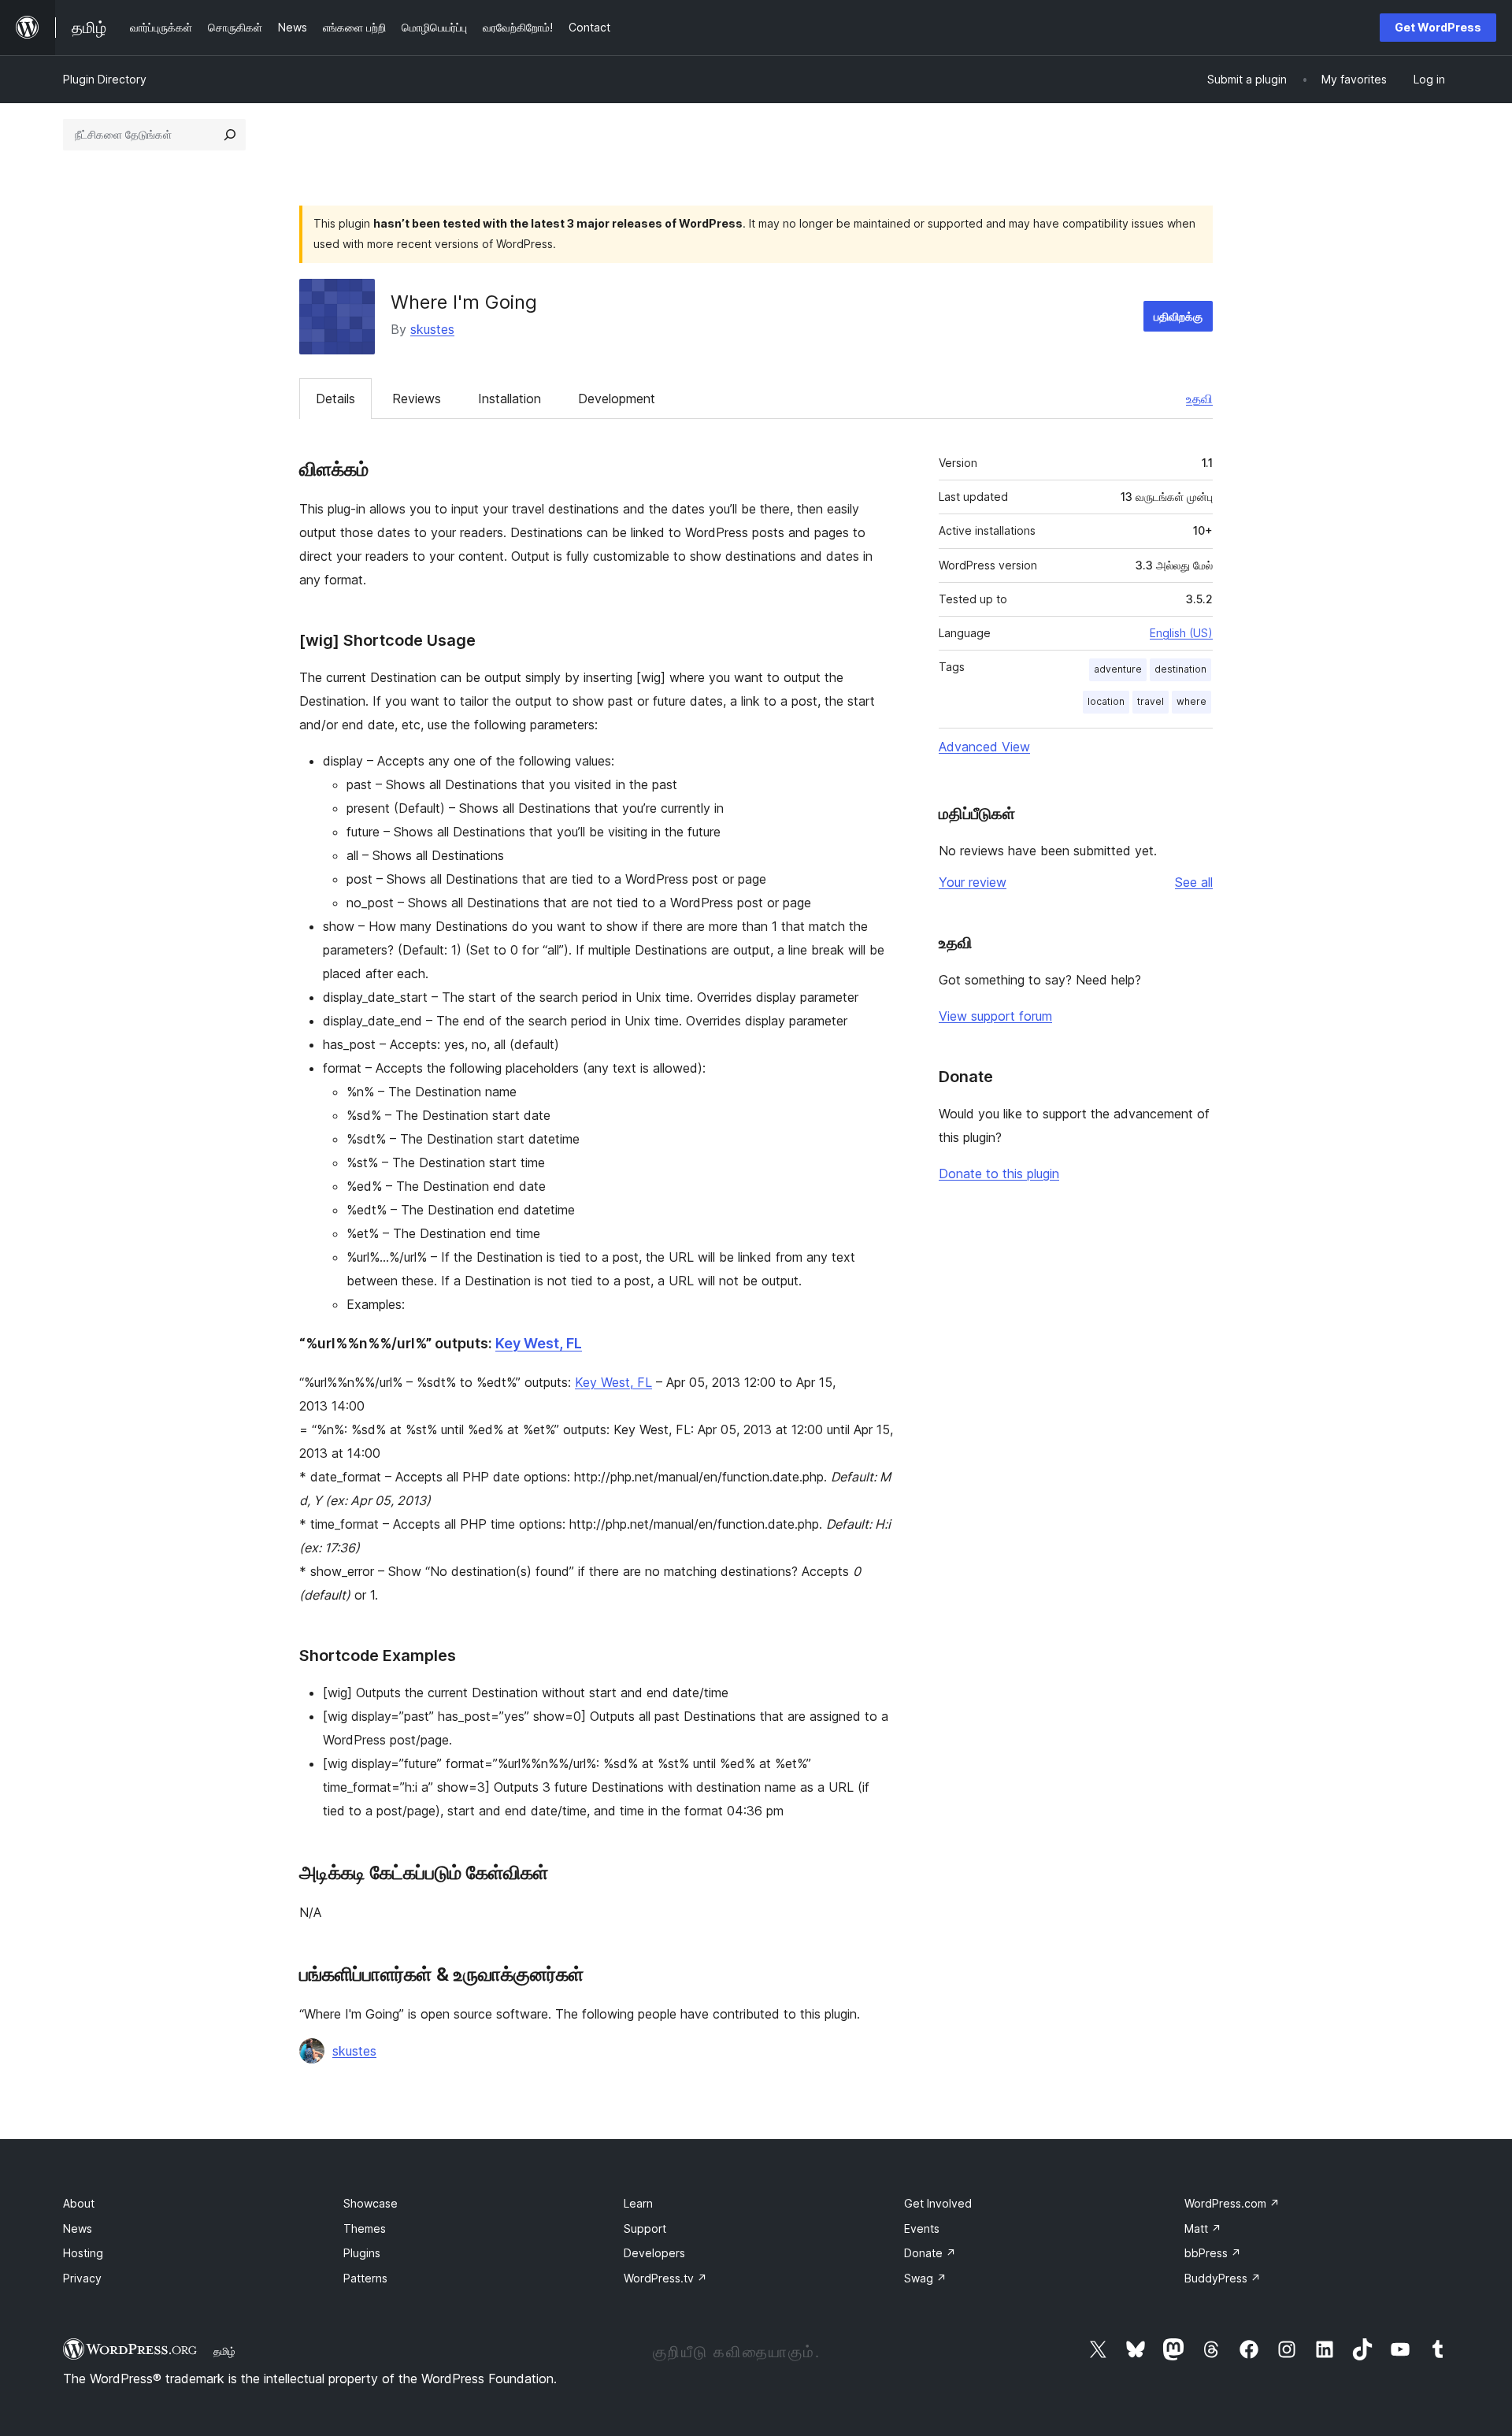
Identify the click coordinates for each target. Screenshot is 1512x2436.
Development (617, 399)
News (78, 2228)
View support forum (995, 1016)
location (1106, 701)
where (1191, 701)
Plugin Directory (105, 79)
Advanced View (984, 747)
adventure (1118, 669)
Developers (654, 2253)
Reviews (417, 399)
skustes (432, 329)
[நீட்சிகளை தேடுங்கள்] (230, 135)
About (79, 2203)
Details (335, 399)
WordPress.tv (665, 2278)
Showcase (371, 2203)
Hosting (83, 2253)
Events (922, 2228)
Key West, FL (539, 1343)
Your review (973, 882)
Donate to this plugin (999, 1174)
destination (1180, 669)
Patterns (365, 2278)
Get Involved (938, 2203)
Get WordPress (1438, 27)
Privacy (82, 2278)
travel (1151, 701)
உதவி (1199, 399)
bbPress (1213, 2253)
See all (1194, 882)
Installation (510, 399)
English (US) (1181, 633)
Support (645, 2228)
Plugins (362, 2253)
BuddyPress (1223, 2278)
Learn (638, 2203)
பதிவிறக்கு (1178, 316)
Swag (925, 2278)
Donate (930, 2253)
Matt (1203, 2228)
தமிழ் (224, 2351)
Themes (365, 2228)
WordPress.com (1232, 2203)
